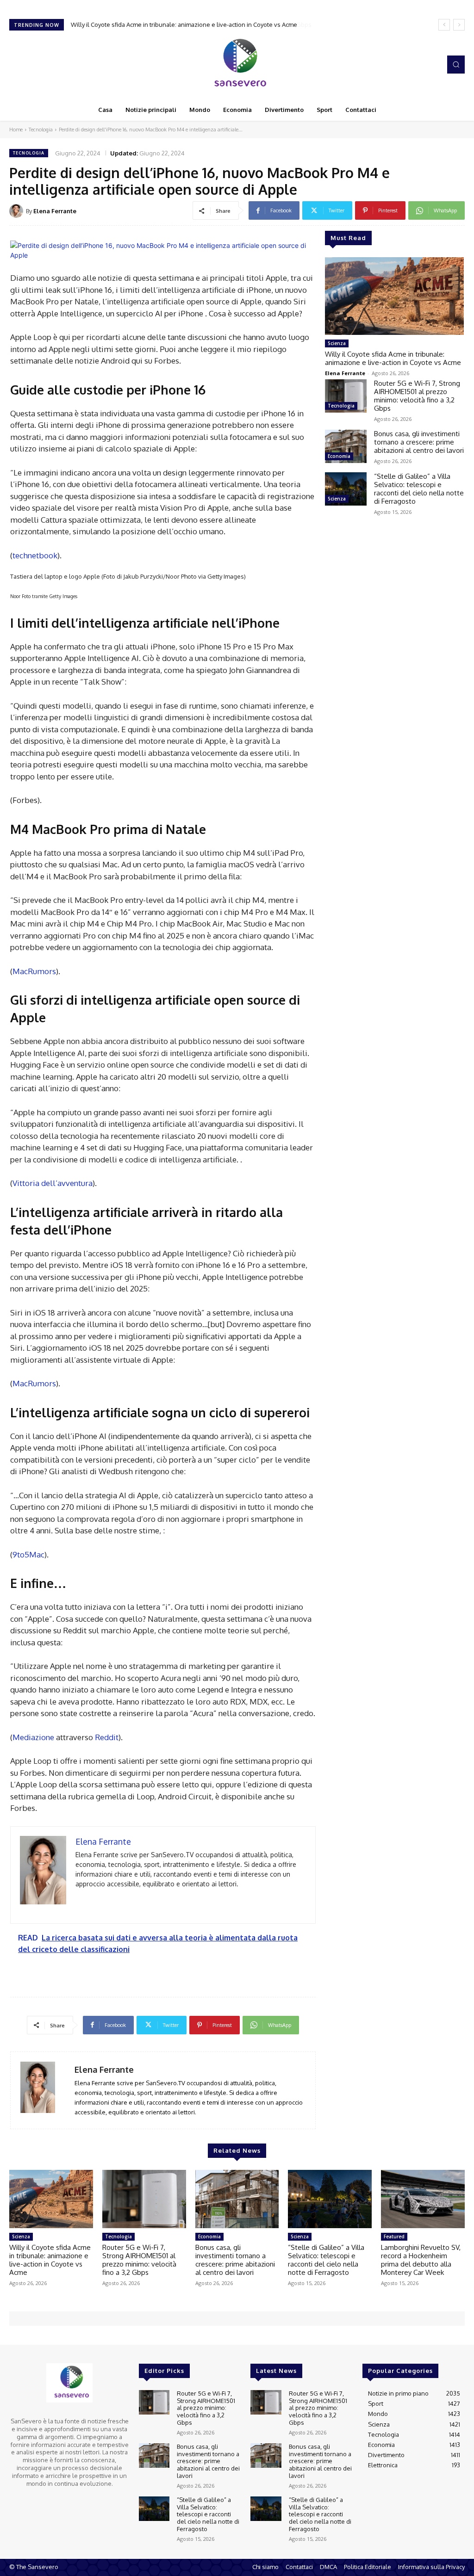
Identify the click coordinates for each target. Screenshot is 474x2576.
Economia (339, 456)
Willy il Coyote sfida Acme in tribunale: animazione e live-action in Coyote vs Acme (393, 358)
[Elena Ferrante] (18, 211)
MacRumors (34, 971)
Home (16, 130)
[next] (459, 25)
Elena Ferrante (55, 211)
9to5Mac (28, 1554)
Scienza (337, 343)
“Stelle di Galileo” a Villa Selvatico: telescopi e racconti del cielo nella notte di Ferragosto (419, 489)
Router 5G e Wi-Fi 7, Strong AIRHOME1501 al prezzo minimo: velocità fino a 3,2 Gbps (187, 25)
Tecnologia (41, 130)
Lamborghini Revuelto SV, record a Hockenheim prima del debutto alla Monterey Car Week (421, 2260)
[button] (456, 64)
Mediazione (33, 1737)
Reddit (107, 1737)
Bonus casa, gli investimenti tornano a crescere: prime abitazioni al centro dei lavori (419, 442)
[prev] (444, 25)
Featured (394, 2236)
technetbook (35, 555)
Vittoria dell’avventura (53, 1183)
